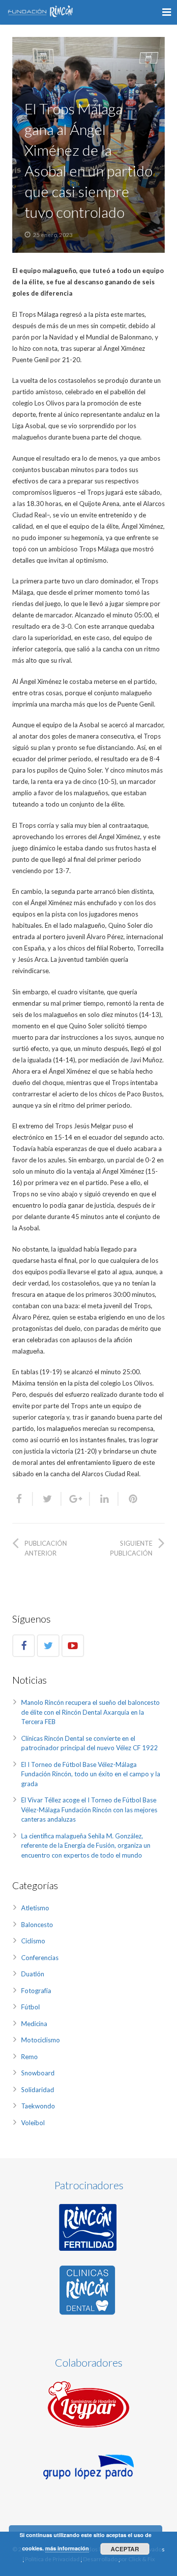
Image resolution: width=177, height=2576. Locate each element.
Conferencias (40, 1958)
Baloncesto (37, 1925)
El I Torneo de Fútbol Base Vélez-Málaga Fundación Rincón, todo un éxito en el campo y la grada (91, 1774)
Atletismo (35, 1908)
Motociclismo (41, 2040)
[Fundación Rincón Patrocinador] (88, 2227)
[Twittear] (47, 1499)
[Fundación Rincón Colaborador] (88, 2404)
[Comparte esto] (23, 1499)
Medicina (34, 2024)
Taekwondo (38, 2106)
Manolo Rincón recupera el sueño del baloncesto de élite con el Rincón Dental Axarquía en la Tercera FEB (90, 1712)
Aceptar (125, 2549)
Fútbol (30, 2007)
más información (67, 2548)
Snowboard (38, 2073)
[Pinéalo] (129, 1499)
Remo (29, 2057)
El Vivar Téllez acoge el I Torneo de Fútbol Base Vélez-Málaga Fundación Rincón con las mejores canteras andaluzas (89, 1810)
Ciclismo (33, 1941)
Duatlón (33, 1974)
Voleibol (33, 2123)
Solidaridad (38, 2090)
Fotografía (36, 1991)
